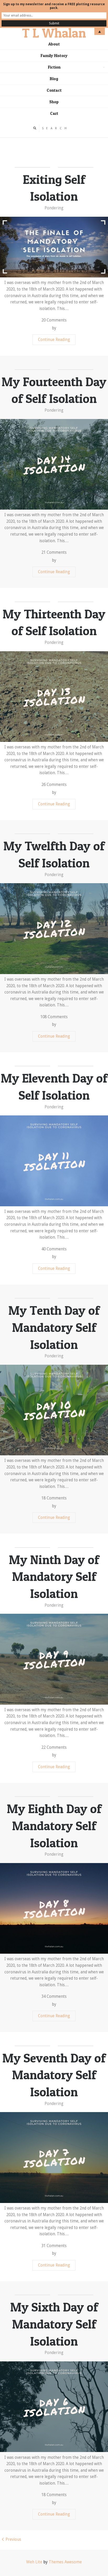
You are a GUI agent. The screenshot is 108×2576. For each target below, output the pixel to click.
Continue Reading (54, 340)
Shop (54, 102)
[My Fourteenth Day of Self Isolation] (54, 464)
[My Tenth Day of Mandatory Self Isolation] (54, 1410)
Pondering (54, 208)
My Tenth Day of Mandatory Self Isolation (54, 1327)
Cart (54, 113)
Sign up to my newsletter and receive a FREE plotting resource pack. (54, 6)
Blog (54, 79)
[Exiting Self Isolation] (54, 247)
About (54, 44)
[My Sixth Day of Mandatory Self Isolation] (54, 2407)
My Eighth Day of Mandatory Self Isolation (54, 1826)
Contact (54, 90)
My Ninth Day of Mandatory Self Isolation (54, 1577)
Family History (54, 56)
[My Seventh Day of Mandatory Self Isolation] (54, 2157)
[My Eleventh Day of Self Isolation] (54, 1161)
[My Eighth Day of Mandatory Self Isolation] (54, 1908)
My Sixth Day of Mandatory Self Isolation (54, 2324)
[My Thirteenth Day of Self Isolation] (54, 697)
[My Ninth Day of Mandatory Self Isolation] (54, 1659)
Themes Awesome (65, 2562)
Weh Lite (34, 2562)
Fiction (77, 69)
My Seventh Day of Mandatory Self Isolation (54, 2075)
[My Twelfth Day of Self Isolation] (54, 929)
